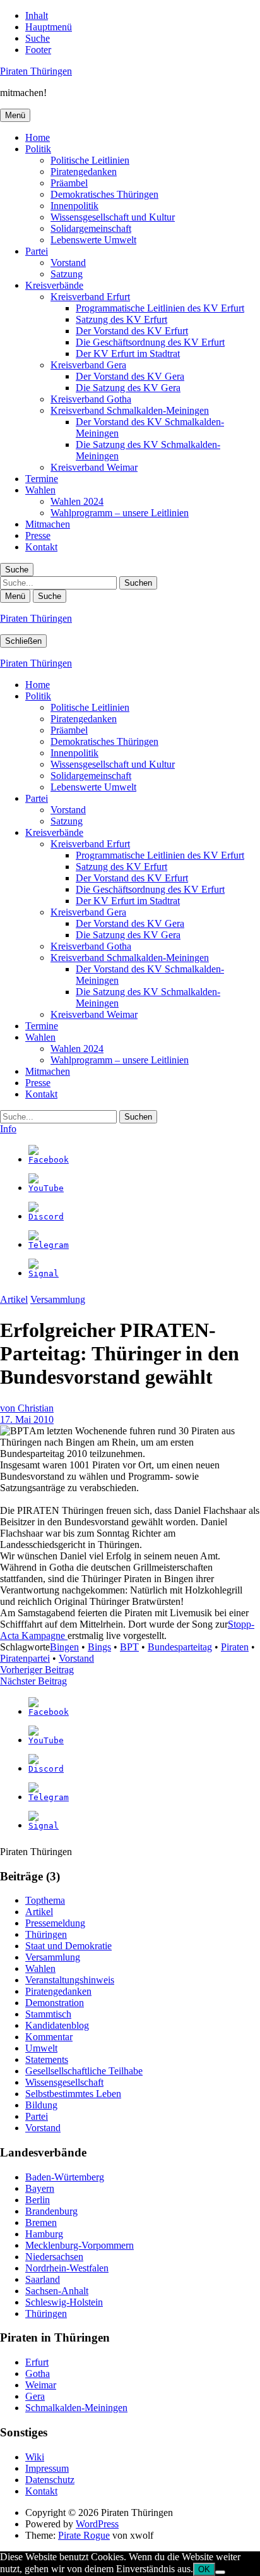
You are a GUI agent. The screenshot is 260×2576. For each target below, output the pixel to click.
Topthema (45, 1900)
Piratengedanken (84, 172)
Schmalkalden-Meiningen (76, 2408)
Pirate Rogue (84, 2535)
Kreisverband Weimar (94, 467)
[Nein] (220, 2572)
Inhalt (37, 15)
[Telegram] (49, 1245)
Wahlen (40, 490)
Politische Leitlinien (90, 160)
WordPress (97, 2524)
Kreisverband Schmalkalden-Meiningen (130, 410)
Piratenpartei (25, 1658)
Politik (38, 149)
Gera (35, 2396)
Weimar (41, 2385)
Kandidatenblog (57, 2025)
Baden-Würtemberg (65, 2177)
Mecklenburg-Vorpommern (80, 2245)
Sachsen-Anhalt (57, 2291)
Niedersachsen (54, 2257)
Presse (38, 535)
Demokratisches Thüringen (104, 194)
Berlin (38, 2200)
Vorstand (68, 263)
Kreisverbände (54, 285)
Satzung (67, 274)
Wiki (35, 2457)
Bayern (40, 2188)
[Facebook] (49, 1160)
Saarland (43, 2279)
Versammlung (58, 1299)
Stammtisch (48, 2014)
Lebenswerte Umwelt (93, 240)
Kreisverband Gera (88, 365)
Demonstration (55, 2003)
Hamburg (44, 2234)
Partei (37, 251)
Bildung (41, 2105)
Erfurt (37, 2362)
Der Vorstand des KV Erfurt (132, 331)
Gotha (38, 2373)
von (27, 1408)
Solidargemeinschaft (91, 228)
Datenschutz (50, 2480)
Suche (38, 38)
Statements (47, 2059)
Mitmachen (48, 524)
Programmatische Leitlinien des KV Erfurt (160, 308)
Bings (99, 1647)
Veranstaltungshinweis (70, 1980)
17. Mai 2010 (27, 1419)
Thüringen (46, 1934)
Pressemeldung (55, 1923)
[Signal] (44, 1273)
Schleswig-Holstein (64, 2302)
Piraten (235, 1647)
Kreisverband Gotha (91, 399)
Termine (42, 479)
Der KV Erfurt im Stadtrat (128, 354)
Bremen (41, 2222)
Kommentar (49, 2037)
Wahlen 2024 (77, 501)
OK (204, 2569)
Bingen (64, 1647)
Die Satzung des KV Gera (128, 388)
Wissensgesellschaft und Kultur (113, 217)
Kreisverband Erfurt (90, 297)
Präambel (69, 183)
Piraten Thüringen (36, 71)
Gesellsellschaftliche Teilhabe (84, 2071)
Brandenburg (51, 2211)
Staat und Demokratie (68, 1946)
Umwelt (41, 2048)
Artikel (14, 1299)
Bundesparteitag (180, 1647)
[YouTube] (46, 1188)
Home (38, 137)
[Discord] (46, 1217)
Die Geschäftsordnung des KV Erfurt (150, 342)
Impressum (47, 2468)
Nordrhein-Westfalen (67, 2268)
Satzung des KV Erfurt (121, 319)
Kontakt (41, 547)
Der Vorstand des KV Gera (130, 376)
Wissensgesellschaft (64, 2082)
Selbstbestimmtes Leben (73, 2094)
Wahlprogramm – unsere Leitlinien (120, 513)
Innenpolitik (74, 206)
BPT (129, 1647)
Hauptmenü (49, 27)
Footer (38, 50)
